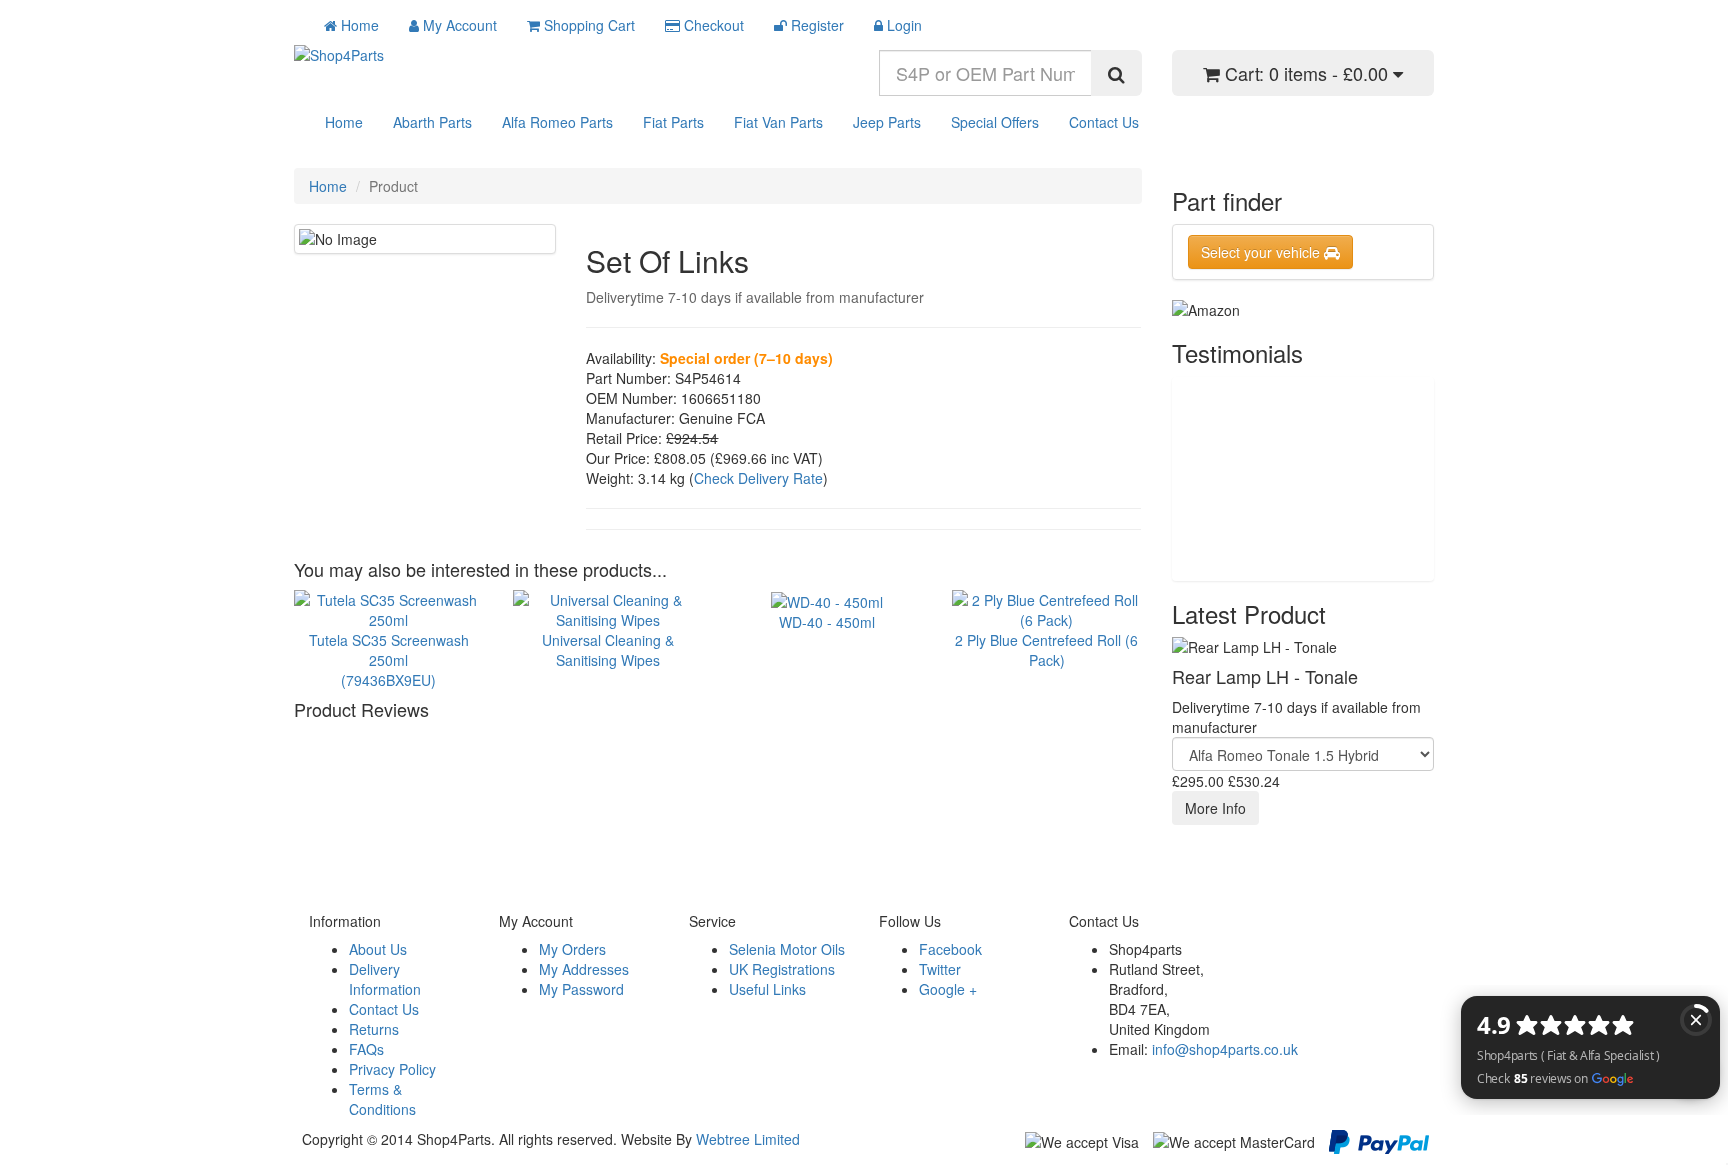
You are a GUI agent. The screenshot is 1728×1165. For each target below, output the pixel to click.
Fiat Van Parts (778, 122)
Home (344, 122)
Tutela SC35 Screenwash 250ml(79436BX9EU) (389, 659)
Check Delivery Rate (758, 478)
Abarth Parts (432, 122)
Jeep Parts (887, 122)
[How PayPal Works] (1379, 1140)
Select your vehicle (1262, 252)
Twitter (940, 969)
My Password (581, 989)
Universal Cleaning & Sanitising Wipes (608, 649)
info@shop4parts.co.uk (1225, 1049)
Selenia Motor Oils (787, 949)
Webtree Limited (748, 1139)
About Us (378, 949)
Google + (948, 989)
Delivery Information (385, 979)
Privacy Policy (392, 1069)
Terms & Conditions (382, 1099)
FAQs (366, 1049)
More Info (1215, 808)
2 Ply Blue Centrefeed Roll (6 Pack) (1046, 649)
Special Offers (995, 122)
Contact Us (1104, 122)
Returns (374, 1029)
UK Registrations (782, 969)
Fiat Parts (673, 122)
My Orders (572, 949)
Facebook (950, 949)
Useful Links (767, 989)
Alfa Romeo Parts (557, 122)
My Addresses (584, 969)
